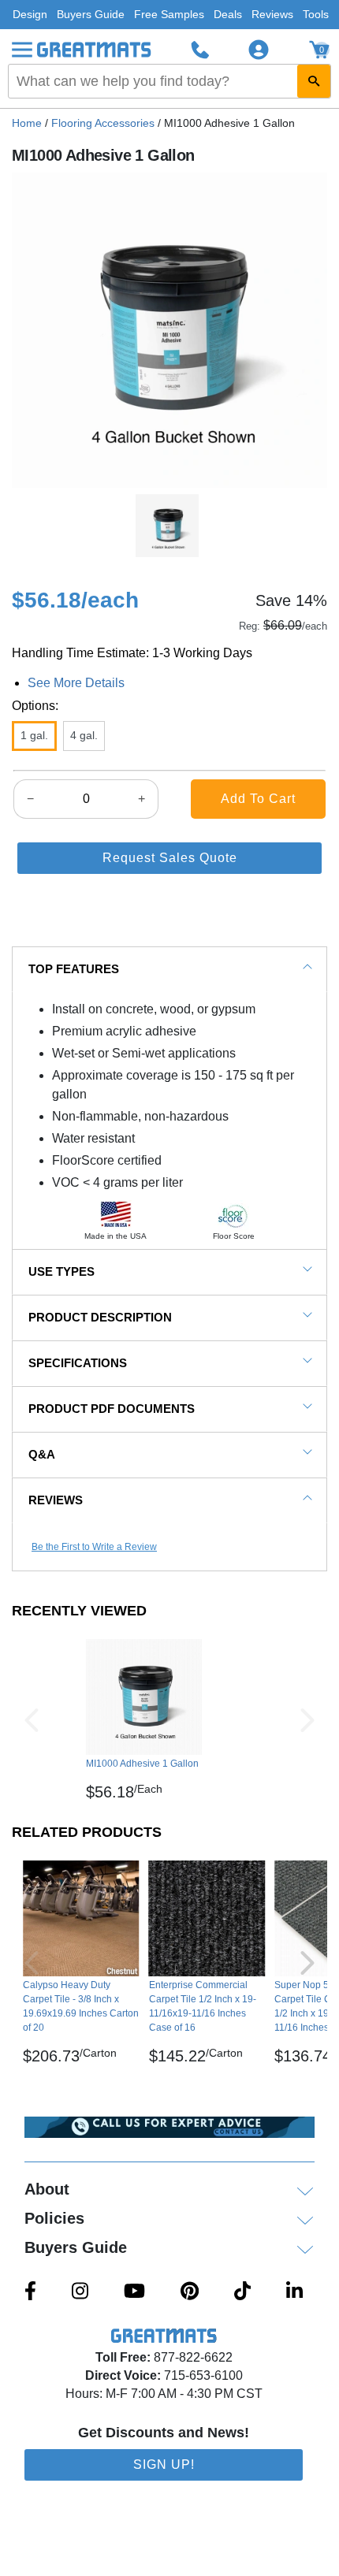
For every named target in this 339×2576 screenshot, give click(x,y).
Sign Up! (164, 2464)
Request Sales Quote (170, 858)
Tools (316, 14)
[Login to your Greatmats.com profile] (259, 50)
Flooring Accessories (103, 123)
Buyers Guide (91, 14)
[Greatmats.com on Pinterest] (190, 2292)
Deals (228, 14)
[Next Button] (307, 1720)
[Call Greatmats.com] (200, 50)
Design (30, 14)
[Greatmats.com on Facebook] (30, 2292)
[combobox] (169, 81)
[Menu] (22, 50)
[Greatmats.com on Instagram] (80, 2292)
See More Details (76, 683)
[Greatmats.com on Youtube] (134, 2292)
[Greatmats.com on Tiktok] (242, 2292)
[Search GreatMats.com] (314, 81)
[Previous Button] (32, 1720)
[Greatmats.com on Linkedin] (294, 2292)
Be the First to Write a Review (94, 1547)
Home (27, 123)
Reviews (272, 14)
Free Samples (169, 14)
